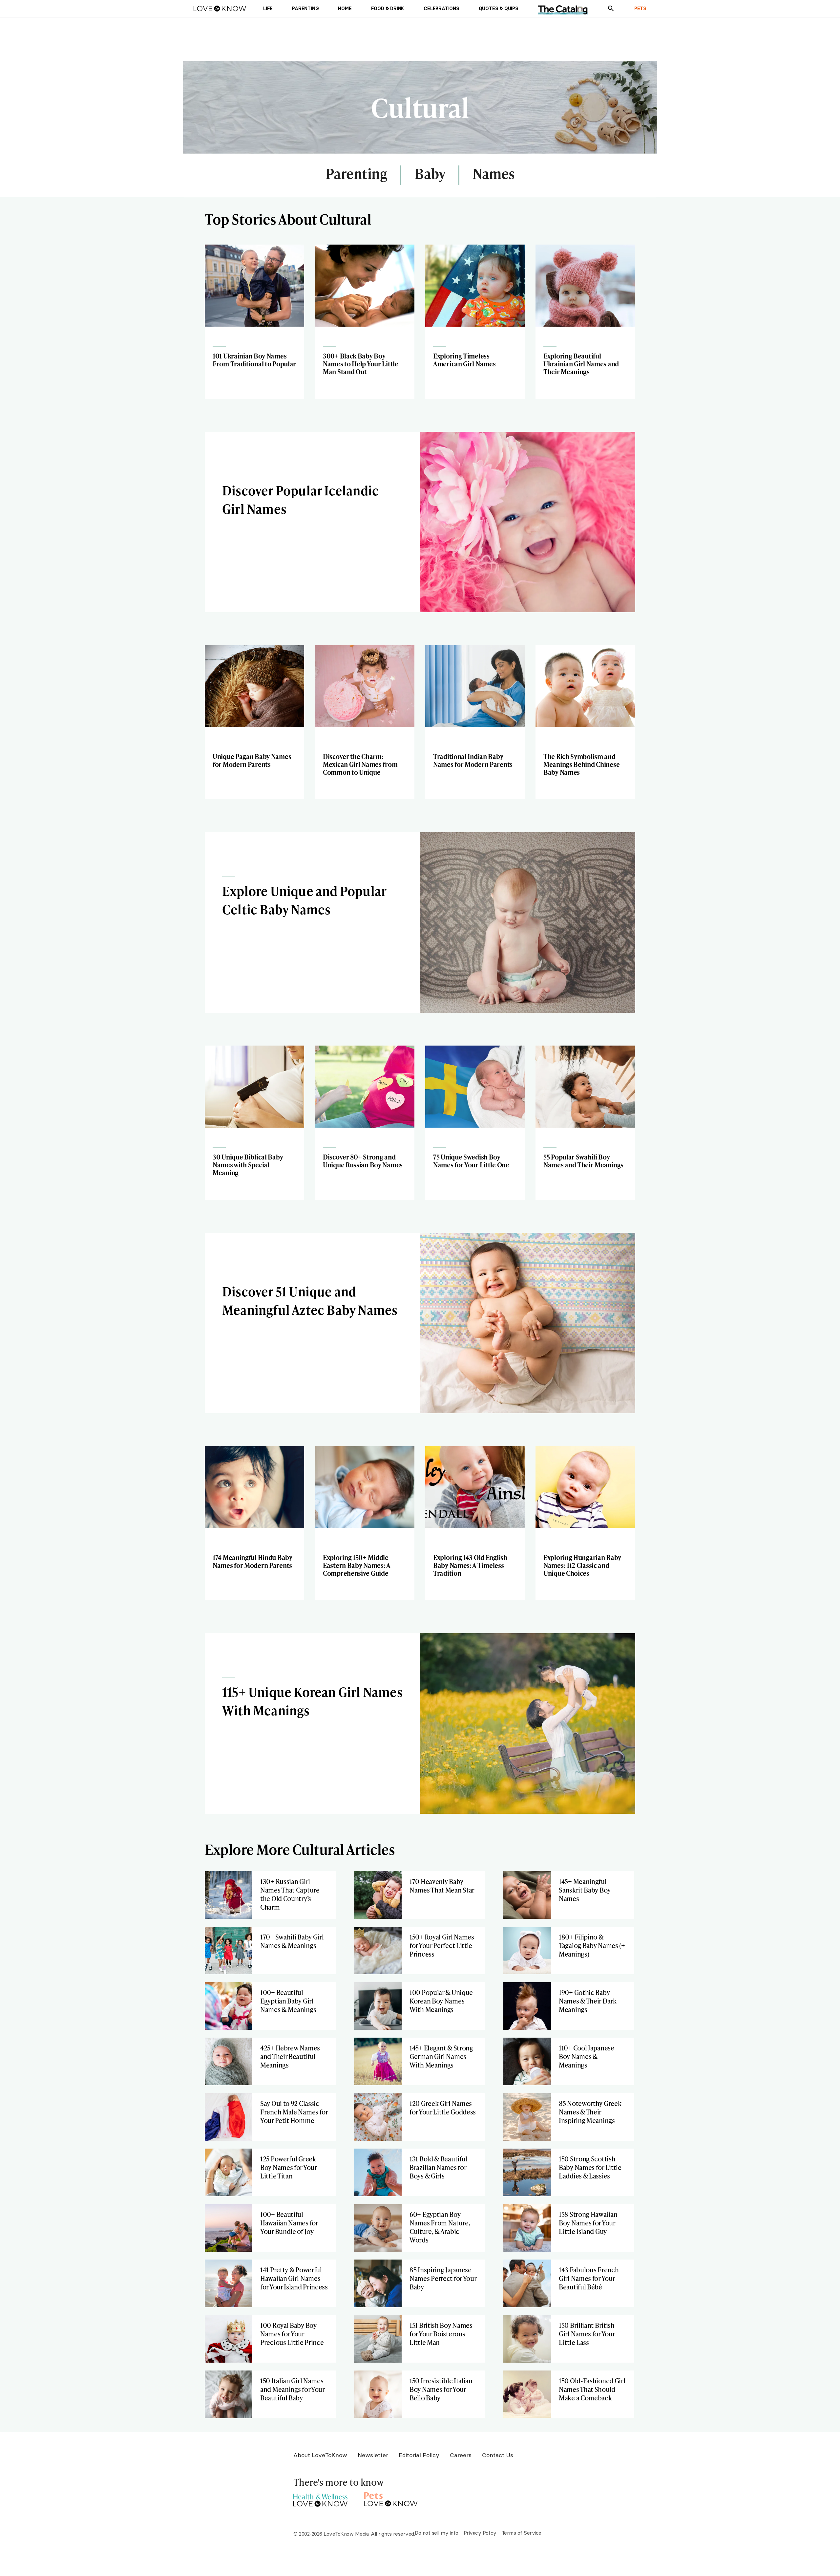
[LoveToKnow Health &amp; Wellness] (320, 2498)
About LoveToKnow (320, 2455)
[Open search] (611, 9)
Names (494, 174)
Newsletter (373, 2455)
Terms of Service (522, 2533)
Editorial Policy (419, 2455)
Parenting (357, 174)
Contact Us (498, 2455)
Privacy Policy (480, 2533)
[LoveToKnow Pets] (391, 2498)
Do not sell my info (437, 2533)
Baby (430, 174)
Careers (461, 2455)
